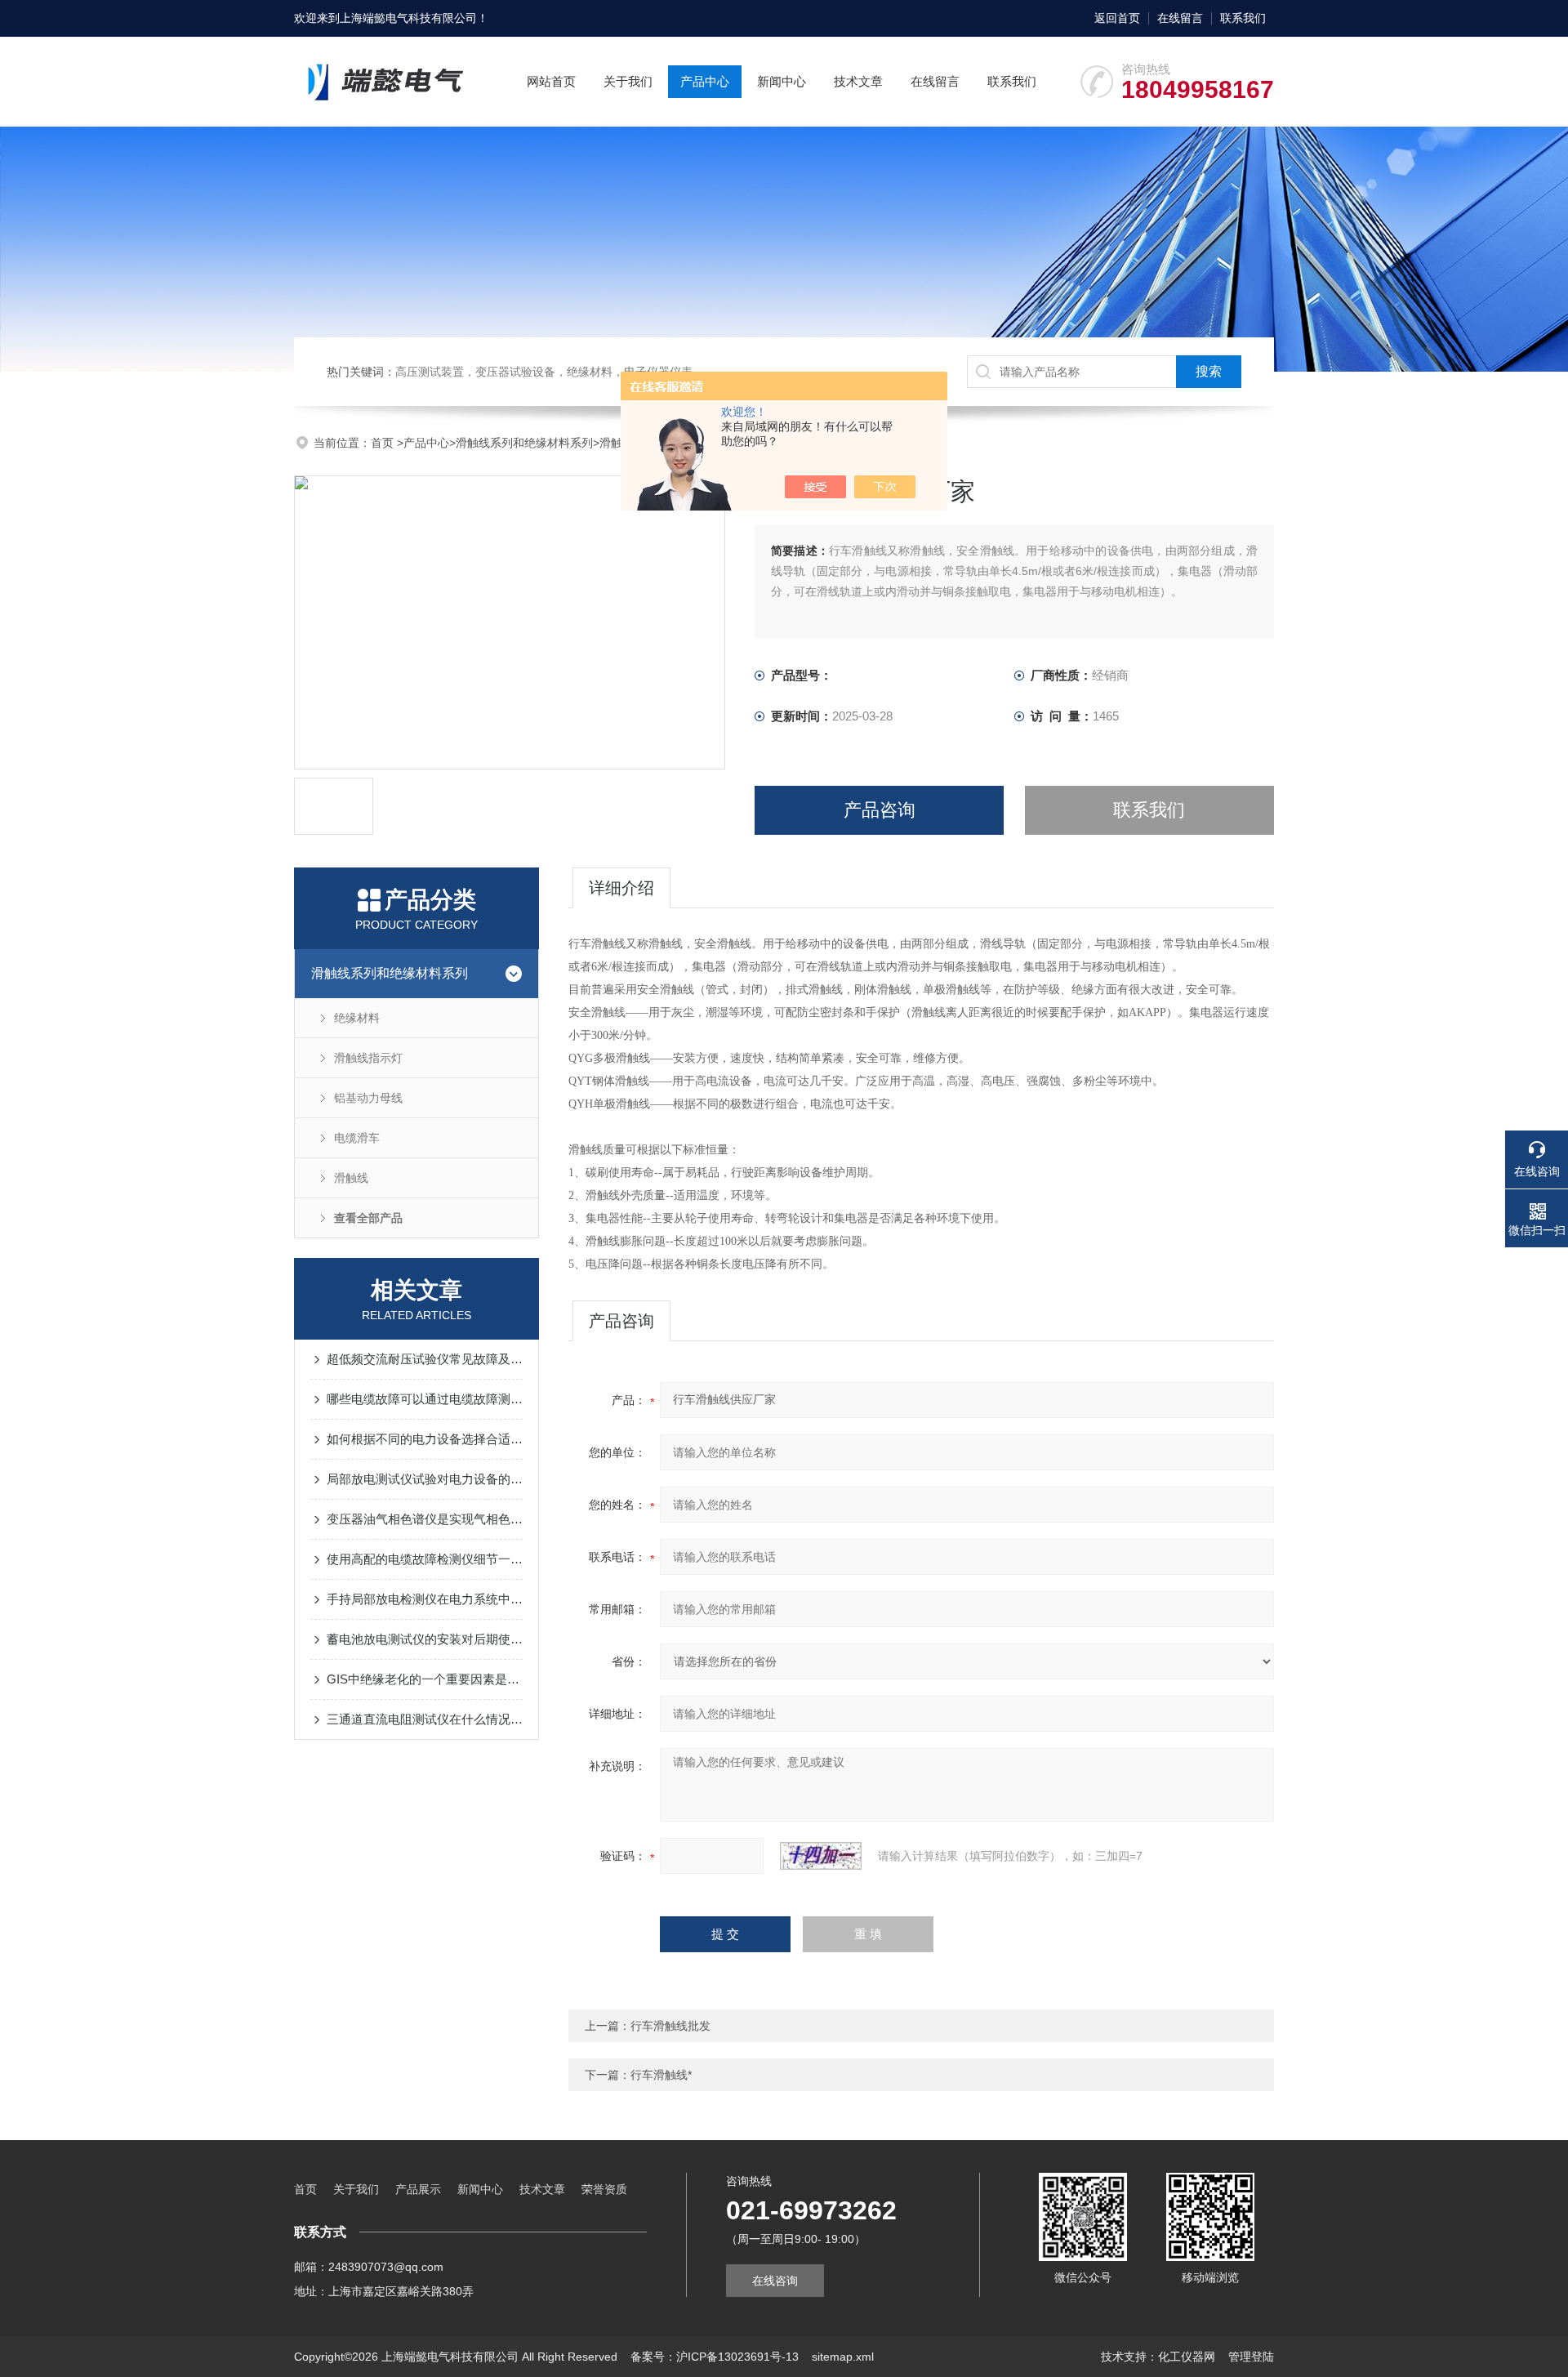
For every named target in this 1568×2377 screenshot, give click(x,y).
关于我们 (628, 81)
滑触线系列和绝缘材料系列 (524, 443)
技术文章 (858, 81)
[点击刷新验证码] (821, 1856)
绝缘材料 (357, 1018)
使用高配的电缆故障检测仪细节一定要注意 (425, 1559)
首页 (384, 443)
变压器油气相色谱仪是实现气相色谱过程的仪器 (425, 1519)
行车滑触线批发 (670, 2026)
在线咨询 (775, 2281)
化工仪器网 (1187, 2357)
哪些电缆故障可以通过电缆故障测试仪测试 (425, 1399)
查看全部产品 (368, 1218)
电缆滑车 (357, 1138)
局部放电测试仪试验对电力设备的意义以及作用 (425, 1479)
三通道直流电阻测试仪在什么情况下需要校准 (425, 1719)
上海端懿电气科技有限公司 (408, 18)
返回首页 (1117, 18)
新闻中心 (782, 81)
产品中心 (705, 81)
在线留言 (1180, 18)
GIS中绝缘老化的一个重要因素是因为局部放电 (425, 1679)
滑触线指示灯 (368, 1058)
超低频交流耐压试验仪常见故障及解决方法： (425, 1359)
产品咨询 (880, 810)
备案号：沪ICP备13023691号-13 (715, 2357)
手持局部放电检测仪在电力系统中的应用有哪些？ (425, 1599)
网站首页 (551, 81)
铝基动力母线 (368, 1098)
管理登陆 (1251, 2357)
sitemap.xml (843, 2357)
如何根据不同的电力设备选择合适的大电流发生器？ (425, 1439)
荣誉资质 (604, 2189)
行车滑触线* (661, 2075)
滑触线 (617, 443)
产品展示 (418, 2189)
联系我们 (1243, 18)
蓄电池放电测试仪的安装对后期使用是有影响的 (425, 1639)
